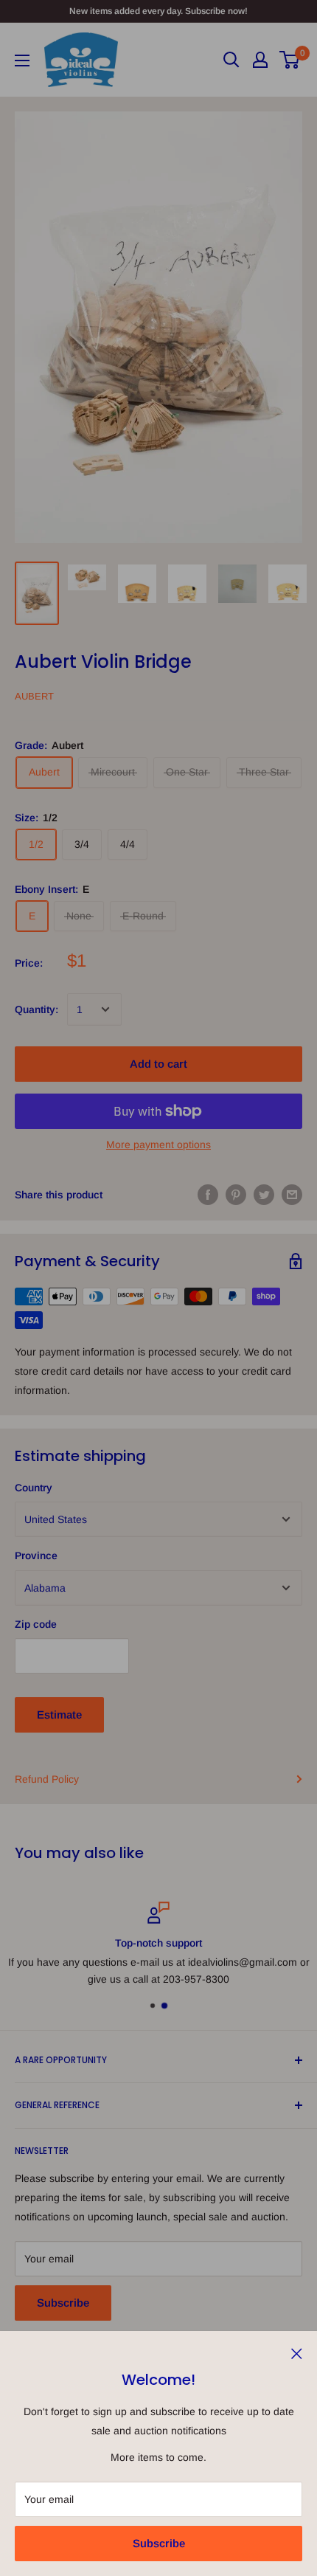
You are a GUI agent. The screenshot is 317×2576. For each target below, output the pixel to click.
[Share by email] (292, 1195)
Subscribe (159, 2543)
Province (36, 1555)
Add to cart (158, 1064)
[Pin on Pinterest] (236, 1195)
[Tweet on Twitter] (264, 1195)
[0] (290, 60)
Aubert (34, 696)
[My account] (260, 60)
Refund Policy (47, 1779)
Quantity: (36, 1009)
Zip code (36, 1624)
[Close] (297, 2352)
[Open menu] (22, 61)
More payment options (158, 1144)
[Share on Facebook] (208, 1195)
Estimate (59, 1715)
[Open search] (231, 60)
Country (34, 1488)
